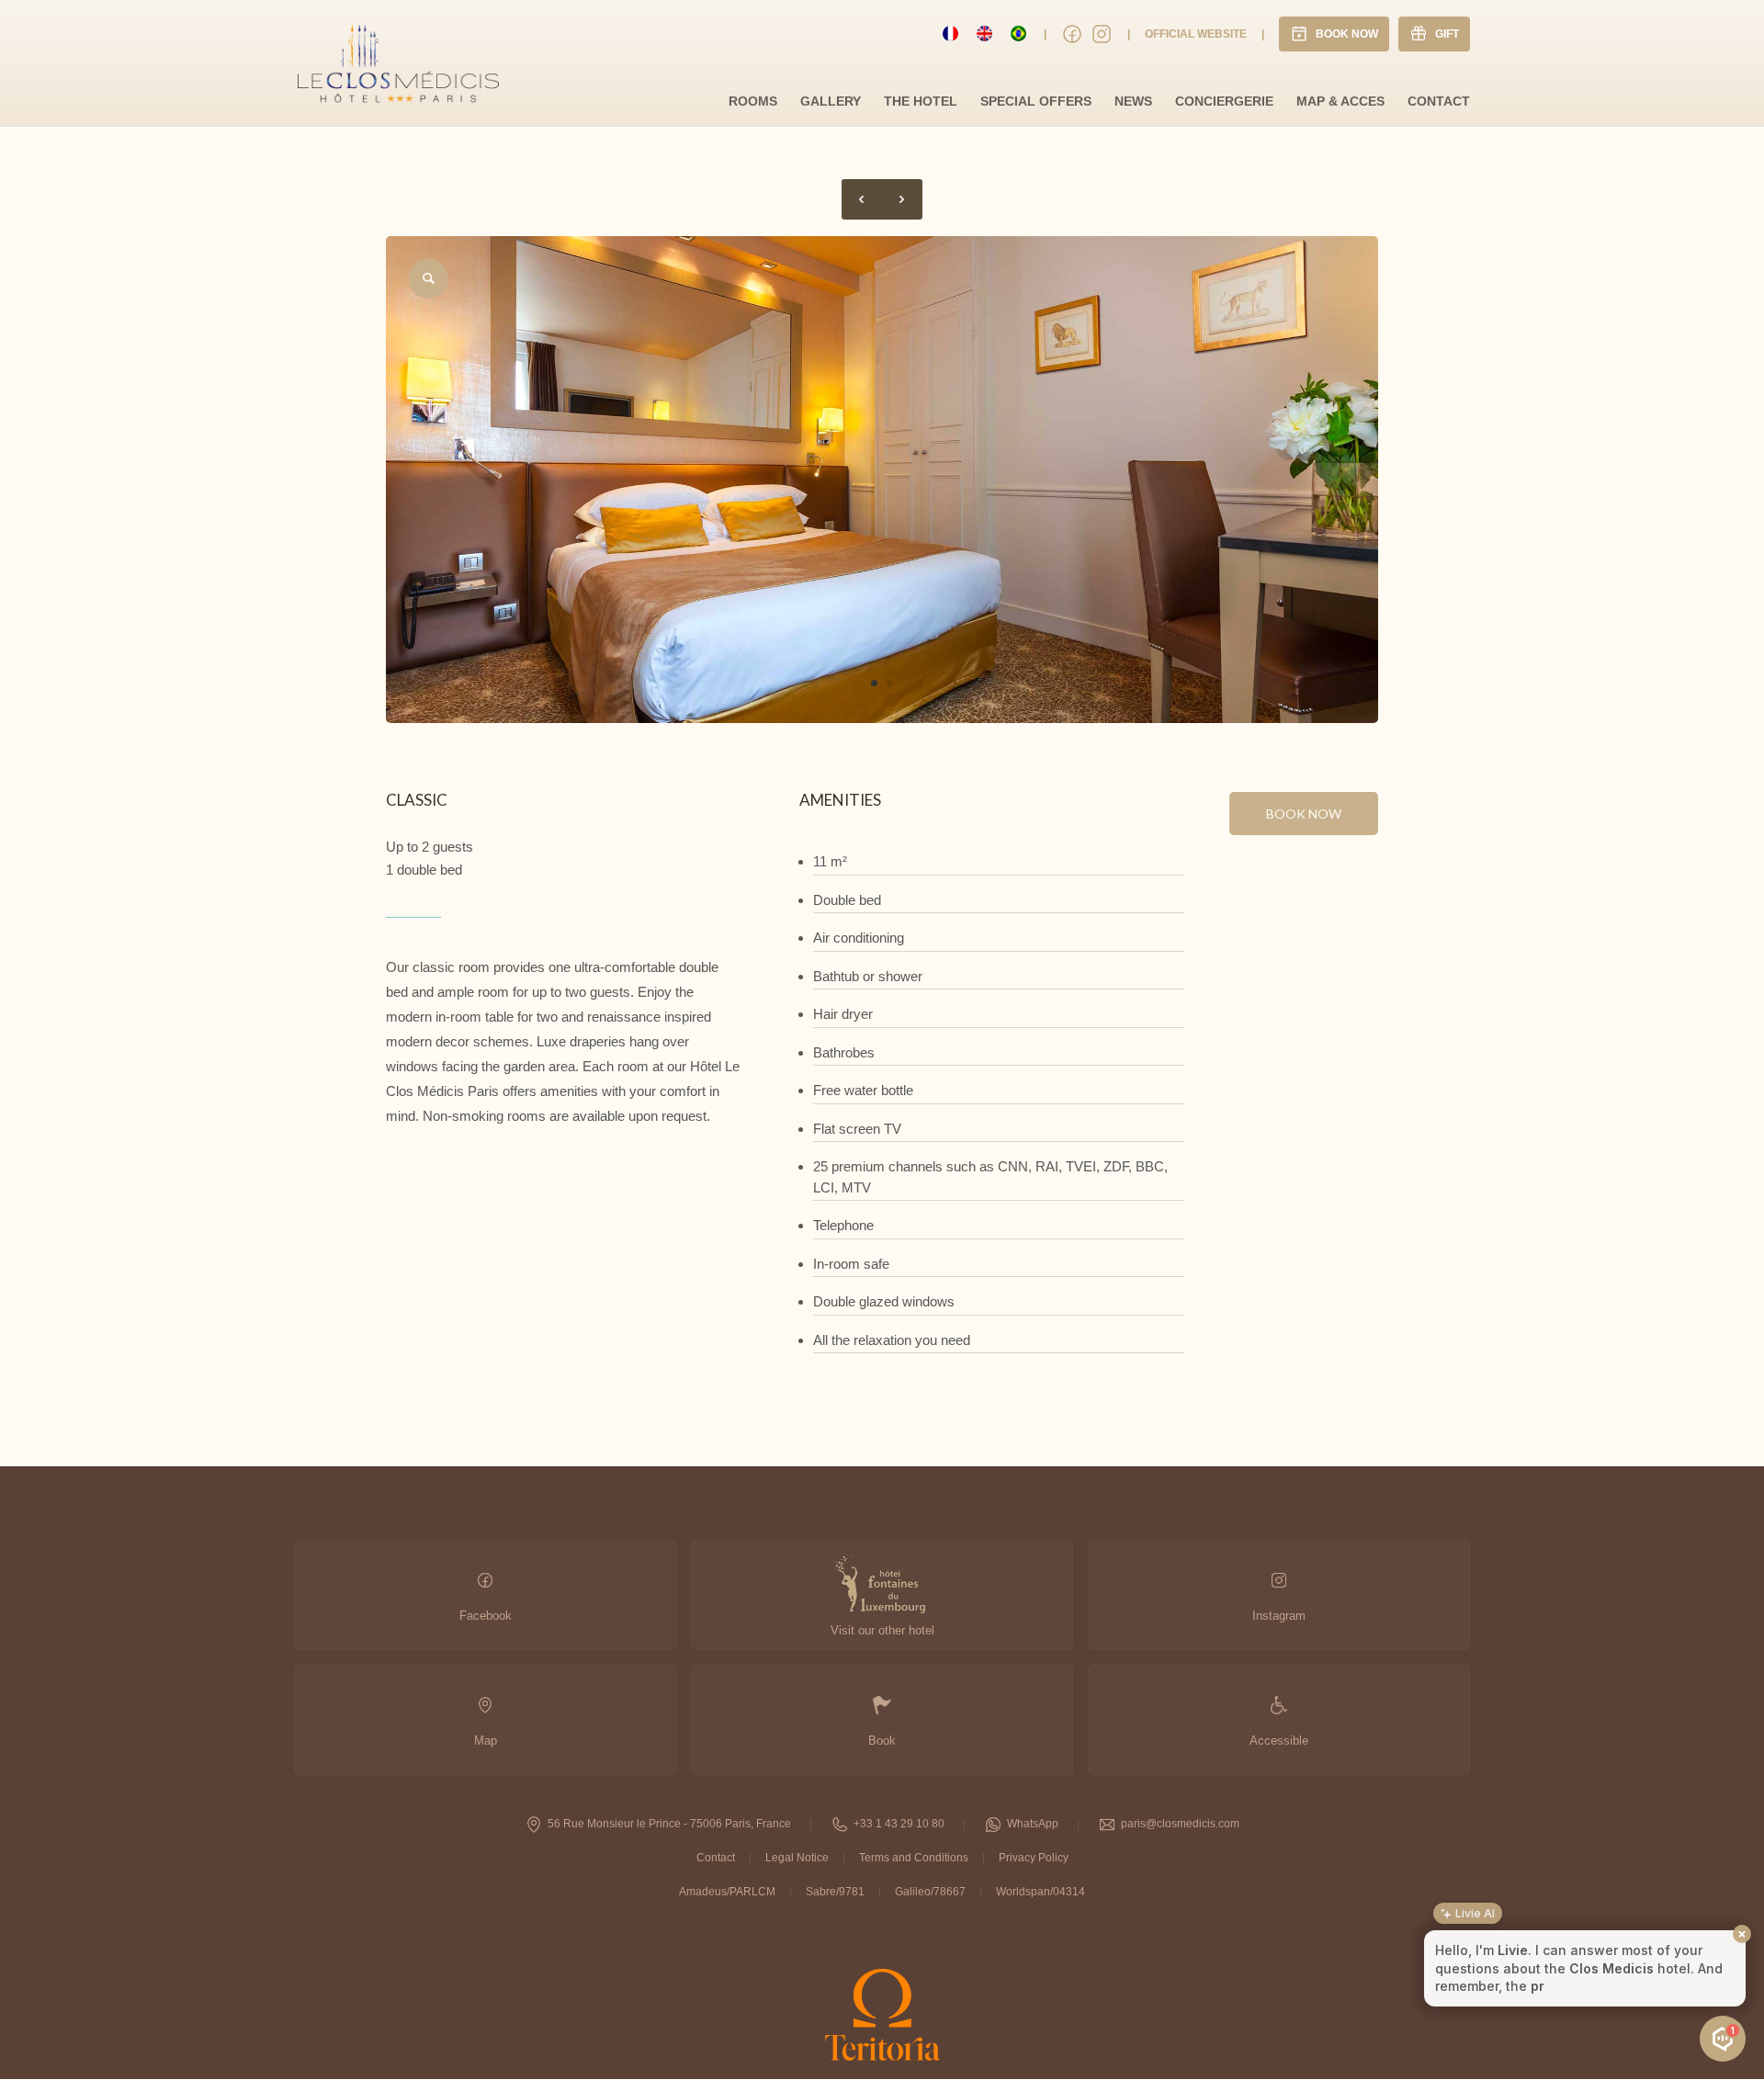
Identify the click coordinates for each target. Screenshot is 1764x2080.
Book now (1304, 814)
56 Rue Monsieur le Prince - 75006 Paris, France (669, 1824)
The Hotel (921, 101)
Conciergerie (1224, 101)
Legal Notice (797, 1858)
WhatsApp (1033, 1824)
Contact (1439, 101)
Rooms (753, 101)
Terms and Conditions (914, 1858)
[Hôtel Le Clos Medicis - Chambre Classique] (882, 718)
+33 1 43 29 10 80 (899, 1824)
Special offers (1036, 101)
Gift (1447, 34)
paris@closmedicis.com (1180, 1824)
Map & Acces (1340, 101)
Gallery (831, 101)
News (1133, 101)
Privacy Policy (1034, 1858)
